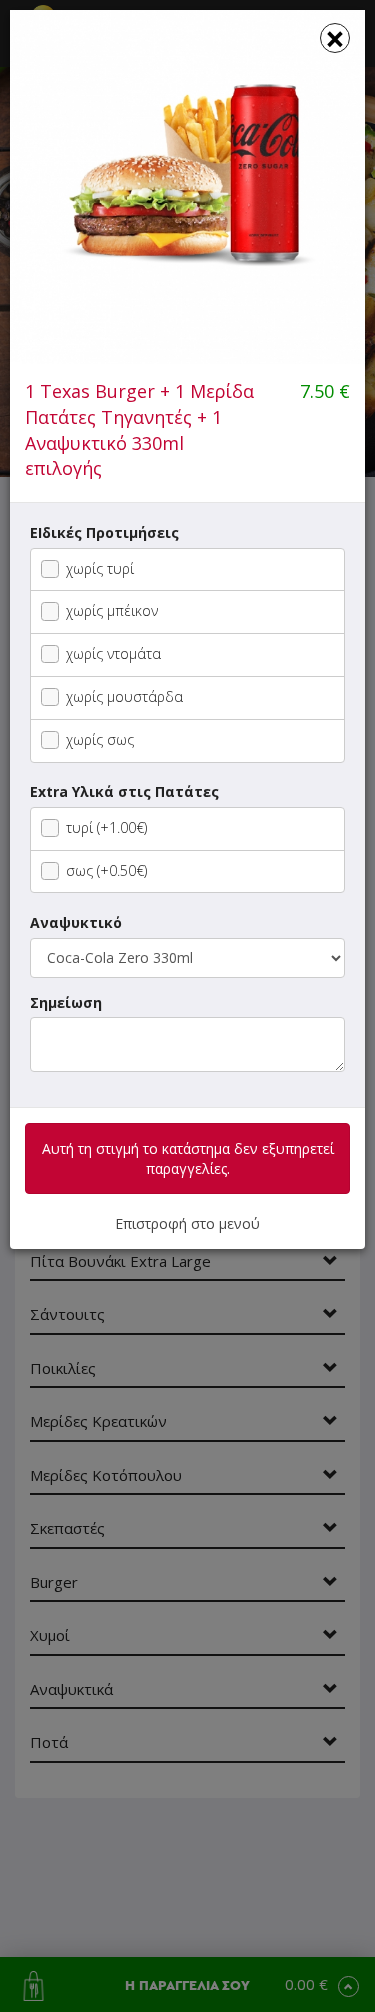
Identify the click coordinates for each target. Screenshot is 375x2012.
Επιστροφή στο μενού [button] (187, 1223)
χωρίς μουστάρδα (124, 696)
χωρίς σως (100, 739)
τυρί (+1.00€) (106, 827)
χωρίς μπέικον (112, 610)
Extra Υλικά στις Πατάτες (124, 791)
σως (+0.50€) (106, 870)
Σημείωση (66, 1002)
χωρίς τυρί (100, 568)
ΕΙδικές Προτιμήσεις (104, 532)
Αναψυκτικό (76, 922)
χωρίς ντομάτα (113, 653)
